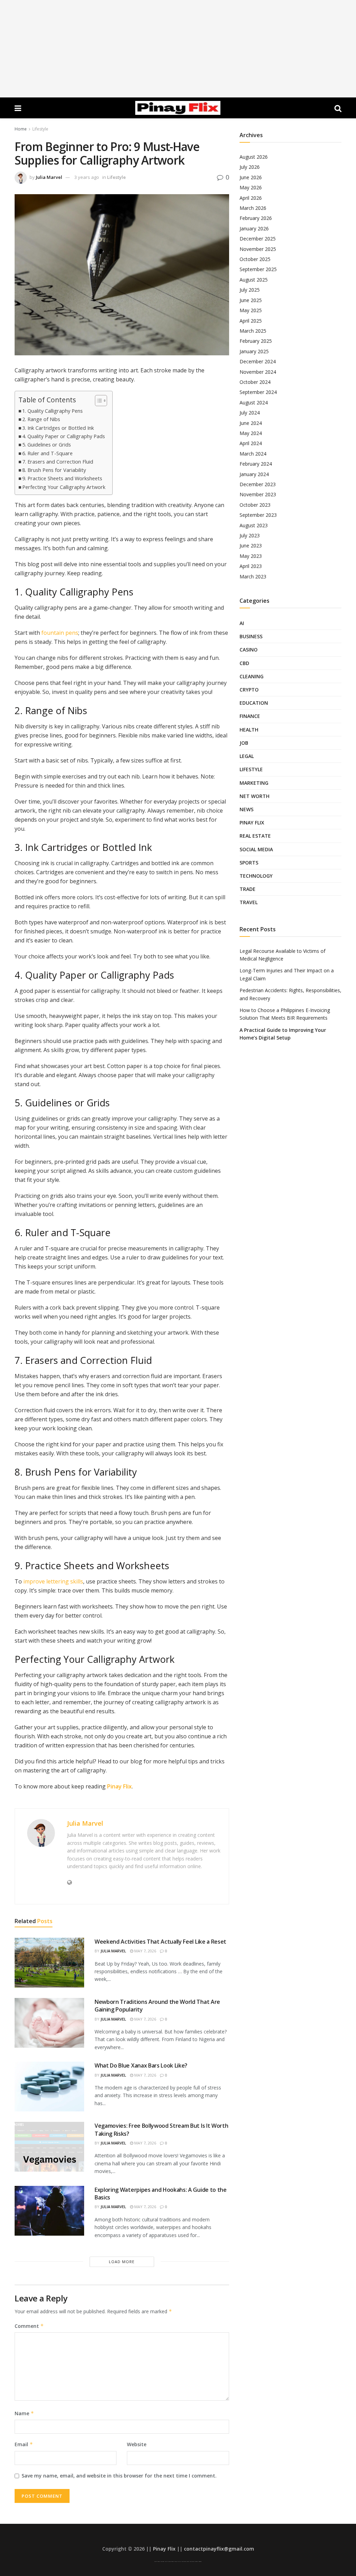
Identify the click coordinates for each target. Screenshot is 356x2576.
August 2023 (254, 525)
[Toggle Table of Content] (98, 401)
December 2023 (258, 484)
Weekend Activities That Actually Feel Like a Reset (160, 1942)
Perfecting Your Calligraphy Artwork (64, 487)
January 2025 (254, 351)
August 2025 (254, 280)
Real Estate (255, 836)
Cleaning (252, 676)
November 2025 (258, 249)
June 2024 (251, 423)
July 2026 (250, 167)
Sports (249, 863)
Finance (250, 716)
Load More (122, 2262)
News (246, 809)
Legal (247, 756)
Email (24, 2444)
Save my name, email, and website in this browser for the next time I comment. (119, 2476)
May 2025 (251, 310)
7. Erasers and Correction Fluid (58, 462)
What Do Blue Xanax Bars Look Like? (141, 2065)
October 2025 (255, 259)
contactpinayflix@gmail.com (219, 2549)
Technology (256, 876)
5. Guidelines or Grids (47, 445)
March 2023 (253, 576)
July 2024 (250, 413)
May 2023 (251, 556)
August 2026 (254, 157)
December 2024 (258, 361)
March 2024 (253, 454)
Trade (248, 889)
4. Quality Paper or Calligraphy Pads (64, 436)
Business (251, 636)
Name (24, 2413)
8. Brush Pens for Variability (54, 470)
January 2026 (254, 228)
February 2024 (256, 464)
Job (244, 743)
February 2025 (256, 341)
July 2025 (250, 290)
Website (137, 2444)
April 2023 (251, 566)
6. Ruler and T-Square (47, 453)
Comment (29, 2326)
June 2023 (251, 546)
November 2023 (258, 494)
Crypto (249, 690)
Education (254, 703)
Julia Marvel (49, 177)
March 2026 (253, 208)
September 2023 (258, 515)
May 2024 (251, 433)
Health (249, 730)
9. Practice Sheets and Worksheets (62, 478)
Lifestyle (40, 129)
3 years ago (87, 177)
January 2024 (254, 474)
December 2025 (258, 239)
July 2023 (250, 535)
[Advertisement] (178, 49)
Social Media (256, 849)
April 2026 (251, 198)
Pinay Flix (119, 1786)
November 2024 (258, 372)
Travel (249, 902)
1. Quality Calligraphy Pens (52, 411)
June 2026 (251, 177)
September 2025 (258, 269)
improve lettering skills (53, 1581)
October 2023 (255, 505)
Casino (249, 650)
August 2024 (254, 402)
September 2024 (258, 392)
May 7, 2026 (145, 1951)
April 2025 (251, 321)
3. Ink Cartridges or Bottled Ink (58, 428)
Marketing (254, 783)
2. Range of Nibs (41, 419)
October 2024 (255, 382)
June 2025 (251, 300)
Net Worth (254, 796)
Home (21, 129)
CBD (244, 663)
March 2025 (253, 331)
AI (242, 623)
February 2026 (256, 218)
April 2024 (251, 443)
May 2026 (251, 187)
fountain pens (60, 633)
